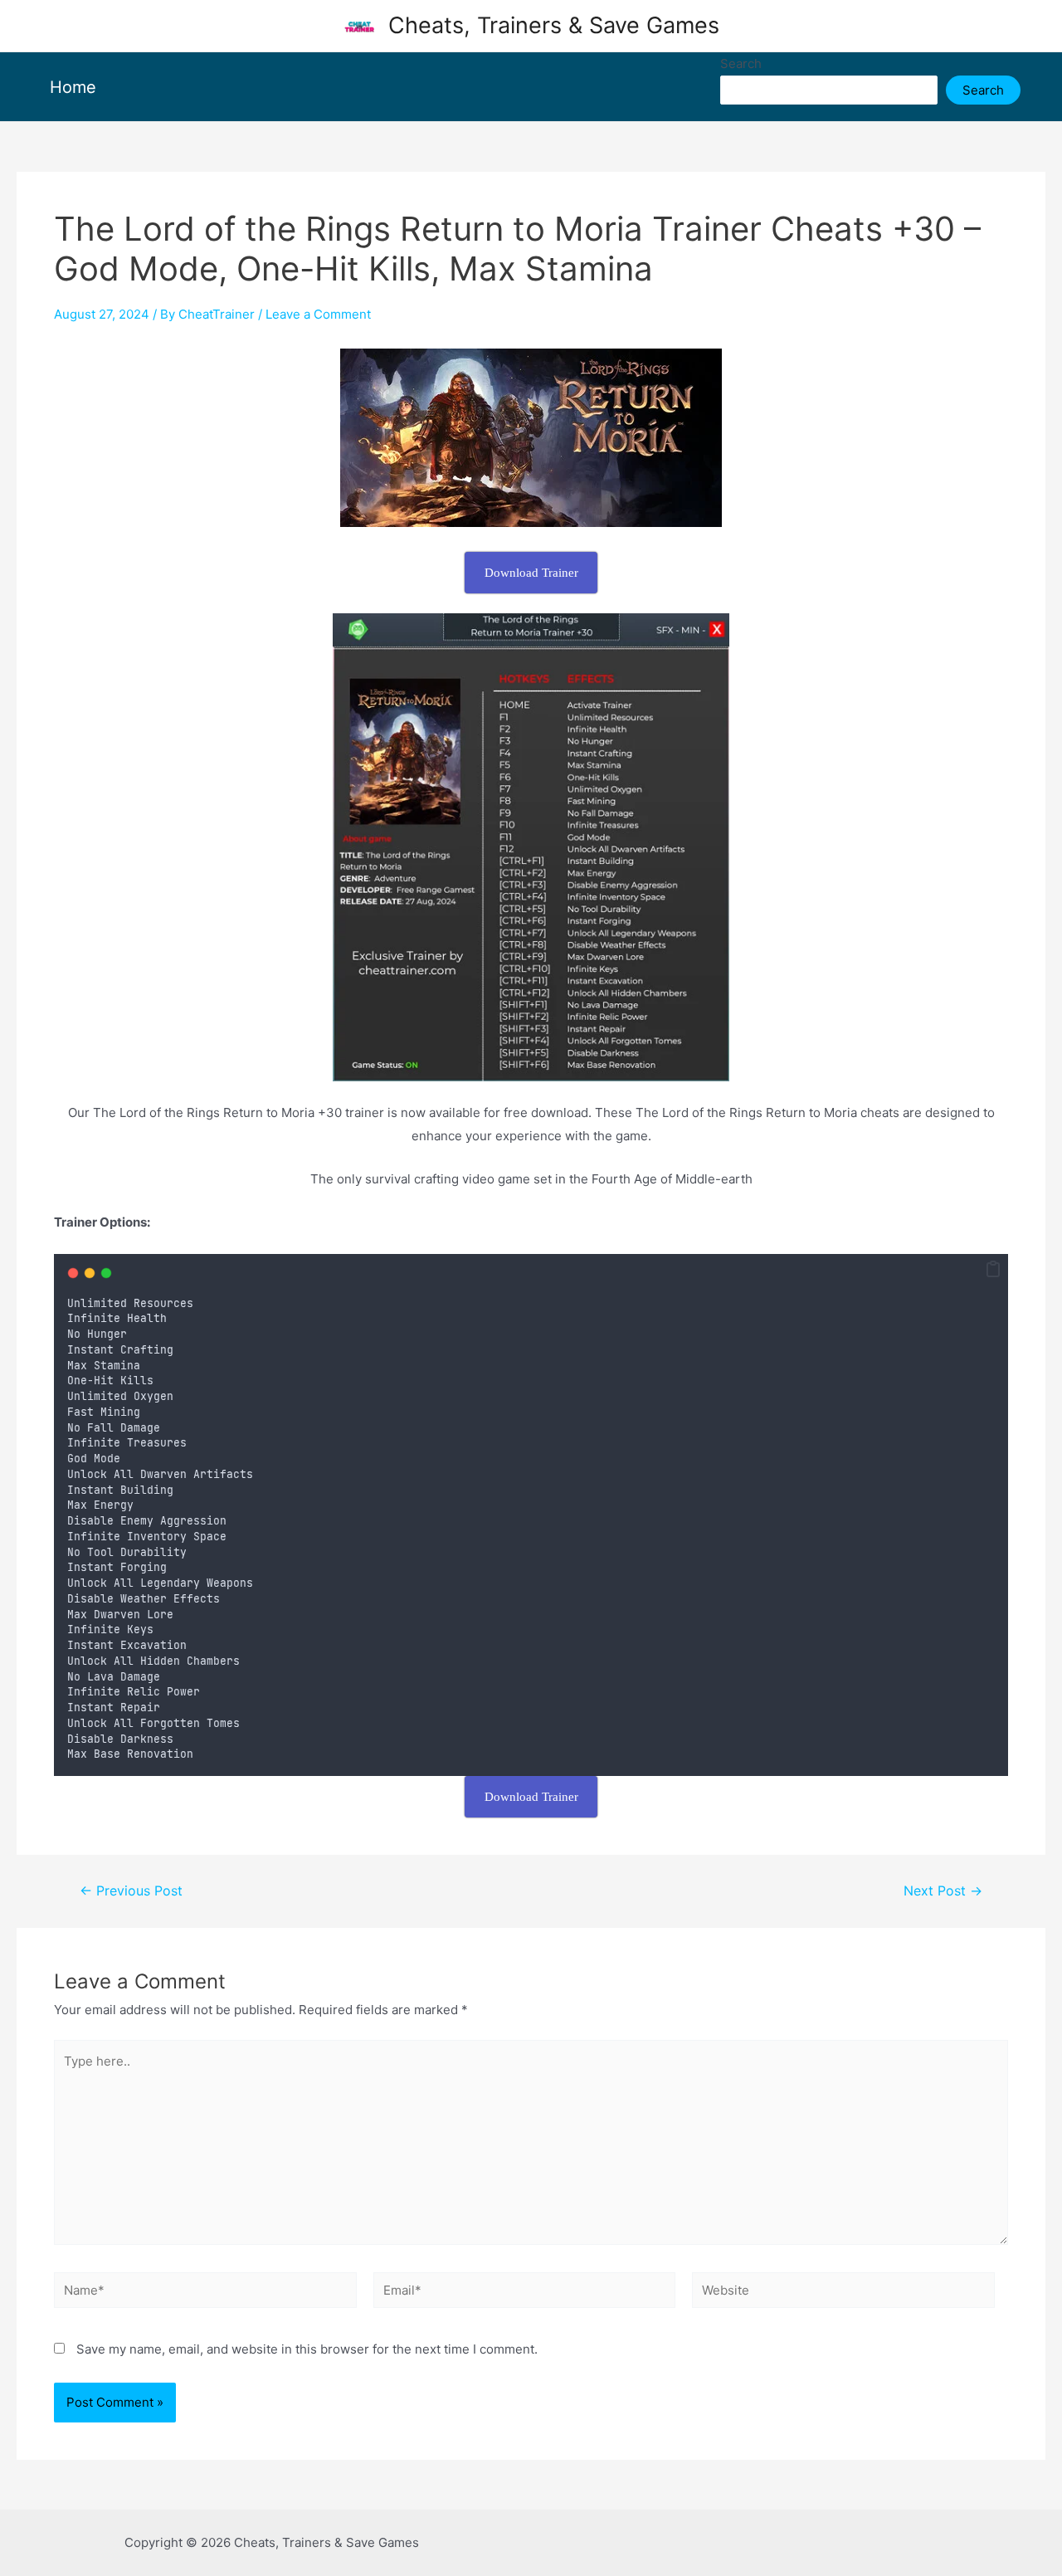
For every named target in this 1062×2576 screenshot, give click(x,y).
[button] (993, 1270)
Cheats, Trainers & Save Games (554, 25)
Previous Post (131, 1891)
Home (73, 87)
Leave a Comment (318, 314)
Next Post (943, 1891)
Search (741, 63)
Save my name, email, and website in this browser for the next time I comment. (307, 2349)
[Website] (843, 2293)
